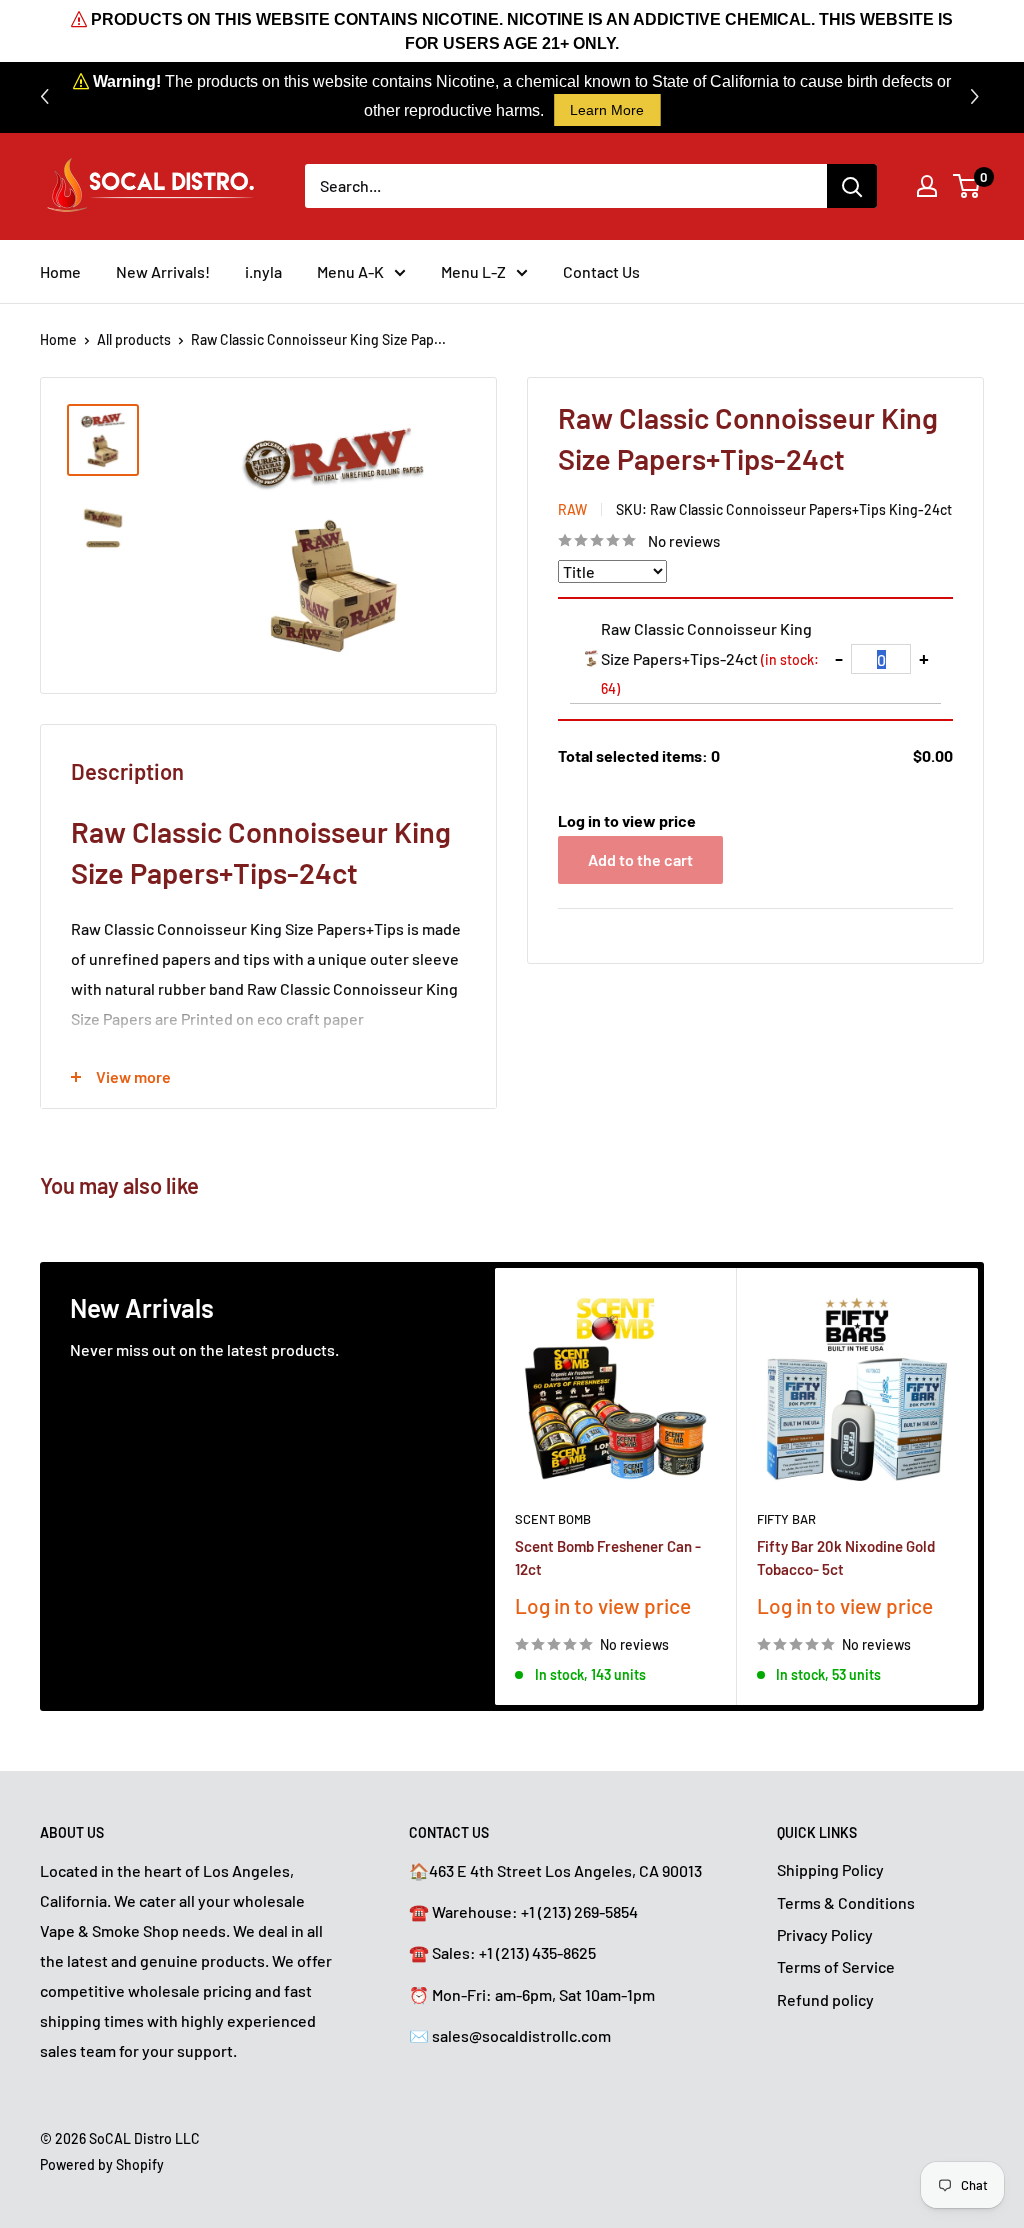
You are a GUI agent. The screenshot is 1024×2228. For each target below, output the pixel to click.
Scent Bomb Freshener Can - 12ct (608, 1556)
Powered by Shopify (102, 2164)
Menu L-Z (473, 271)
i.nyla (263, 271)
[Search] (852, 186)
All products (134, 339)
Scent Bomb (553, 1518)
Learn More (607, 110)
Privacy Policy (825, 1934)
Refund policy (825, 1999)
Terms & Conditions (846, 1902)
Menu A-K (350, 271)
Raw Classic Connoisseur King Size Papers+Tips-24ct (710, 658)
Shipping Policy (830, 1869)
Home (60, 271)
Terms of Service (836, 1966)
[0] (967, 186)
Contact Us (601, 271)
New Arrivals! (163, 271)
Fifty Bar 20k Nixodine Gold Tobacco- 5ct (846, 1556)
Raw (572, 509)
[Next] (978, 1486)
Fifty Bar (786, 1518)
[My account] (927, 186)
